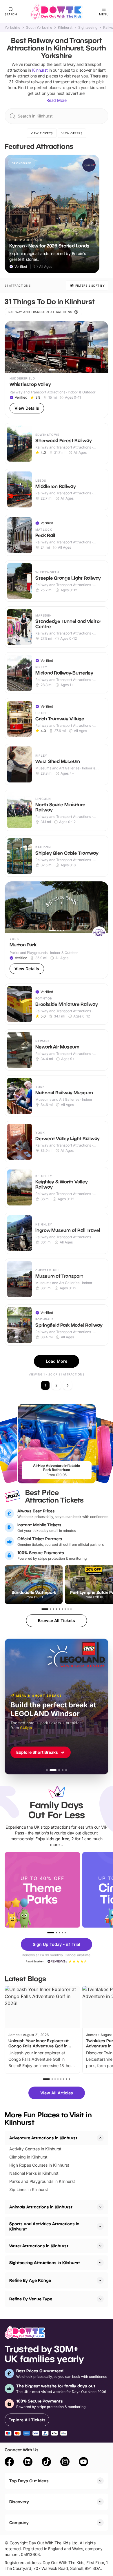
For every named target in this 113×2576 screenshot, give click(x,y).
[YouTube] (83, 2463)
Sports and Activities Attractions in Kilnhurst (44, 2226)
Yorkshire (12, 28)
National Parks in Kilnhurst (34, 2173)
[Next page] (68, 1385)
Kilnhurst (65, 28)
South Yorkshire (39, 28)
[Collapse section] (100, 2138)
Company (19, 2522)
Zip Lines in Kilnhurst (29, 2189)
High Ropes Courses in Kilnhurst (39, 2165)
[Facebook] (9, 2463)
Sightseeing (88, 28)
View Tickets (42, 133)
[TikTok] (46, 2463)
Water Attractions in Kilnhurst (39, 2246)
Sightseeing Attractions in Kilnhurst (45, 2263)
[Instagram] (65, 2463)
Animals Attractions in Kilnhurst (41, 2207)
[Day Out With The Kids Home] (57, 12)
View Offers (72, 133)
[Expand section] (100, 2207)
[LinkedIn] (28, 2463)
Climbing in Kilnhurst (28, 2157)
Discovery (19, 2502)
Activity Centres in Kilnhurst (35, 2149)
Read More (57, 100)
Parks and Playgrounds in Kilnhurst (42, 2181)
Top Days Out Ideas (29, 2481)
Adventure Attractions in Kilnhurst (43, 2138)
